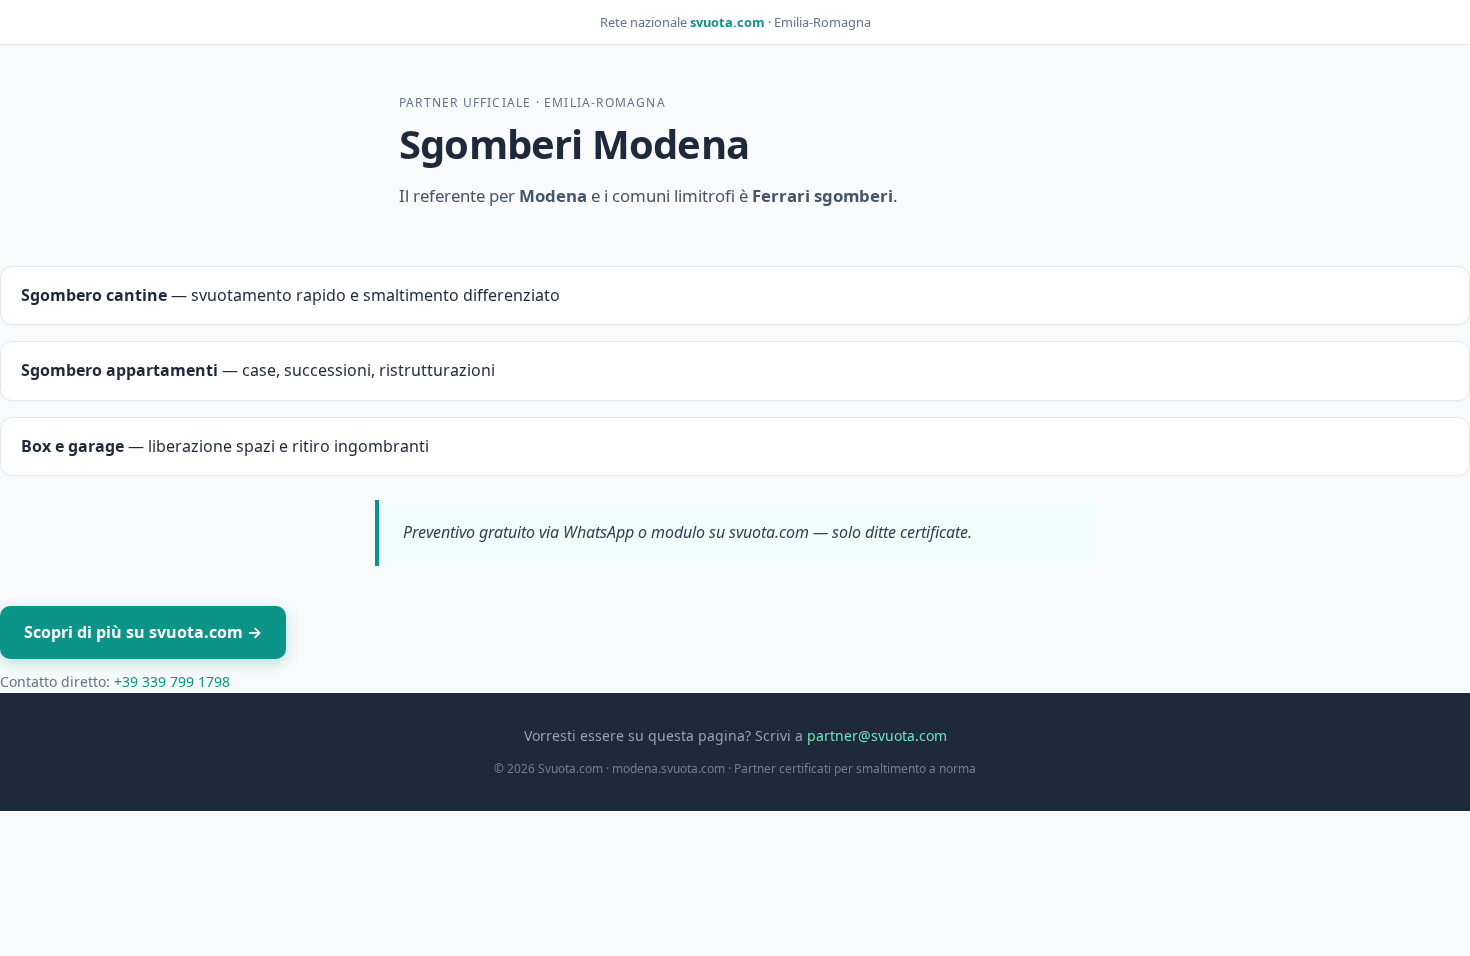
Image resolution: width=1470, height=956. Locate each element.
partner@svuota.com (877, 735)
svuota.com (727, 22)
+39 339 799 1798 (172, 681)
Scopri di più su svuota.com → (143, 632)
